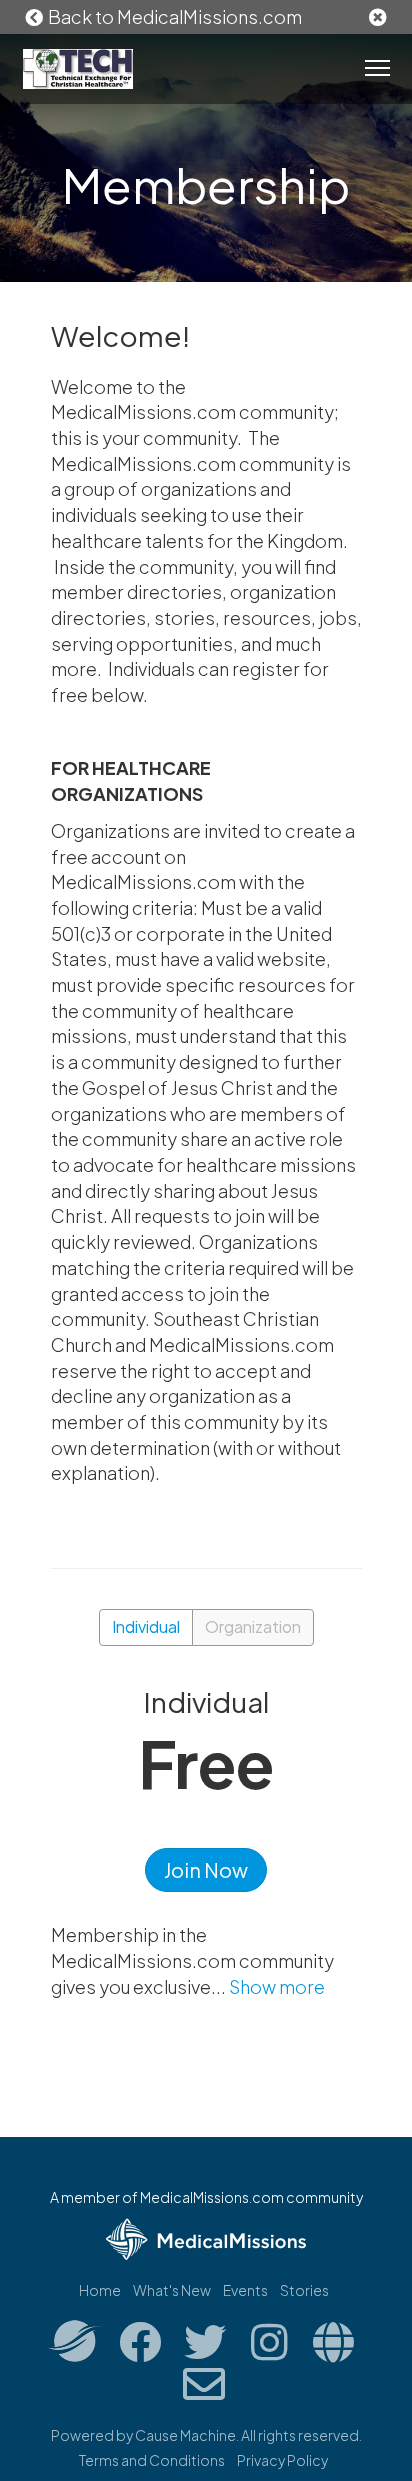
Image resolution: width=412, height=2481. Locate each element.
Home (100, 2290)
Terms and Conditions (152, 2460)
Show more (277, 1986)
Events (245, 2290)
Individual (146, 1626)
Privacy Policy (282, 2460)
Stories (304, 2290)
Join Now (206, 1869)
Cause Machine (185, 2435)
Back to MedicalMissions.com (173, 16)
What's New (172, 2290)
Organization (253, 1626)
